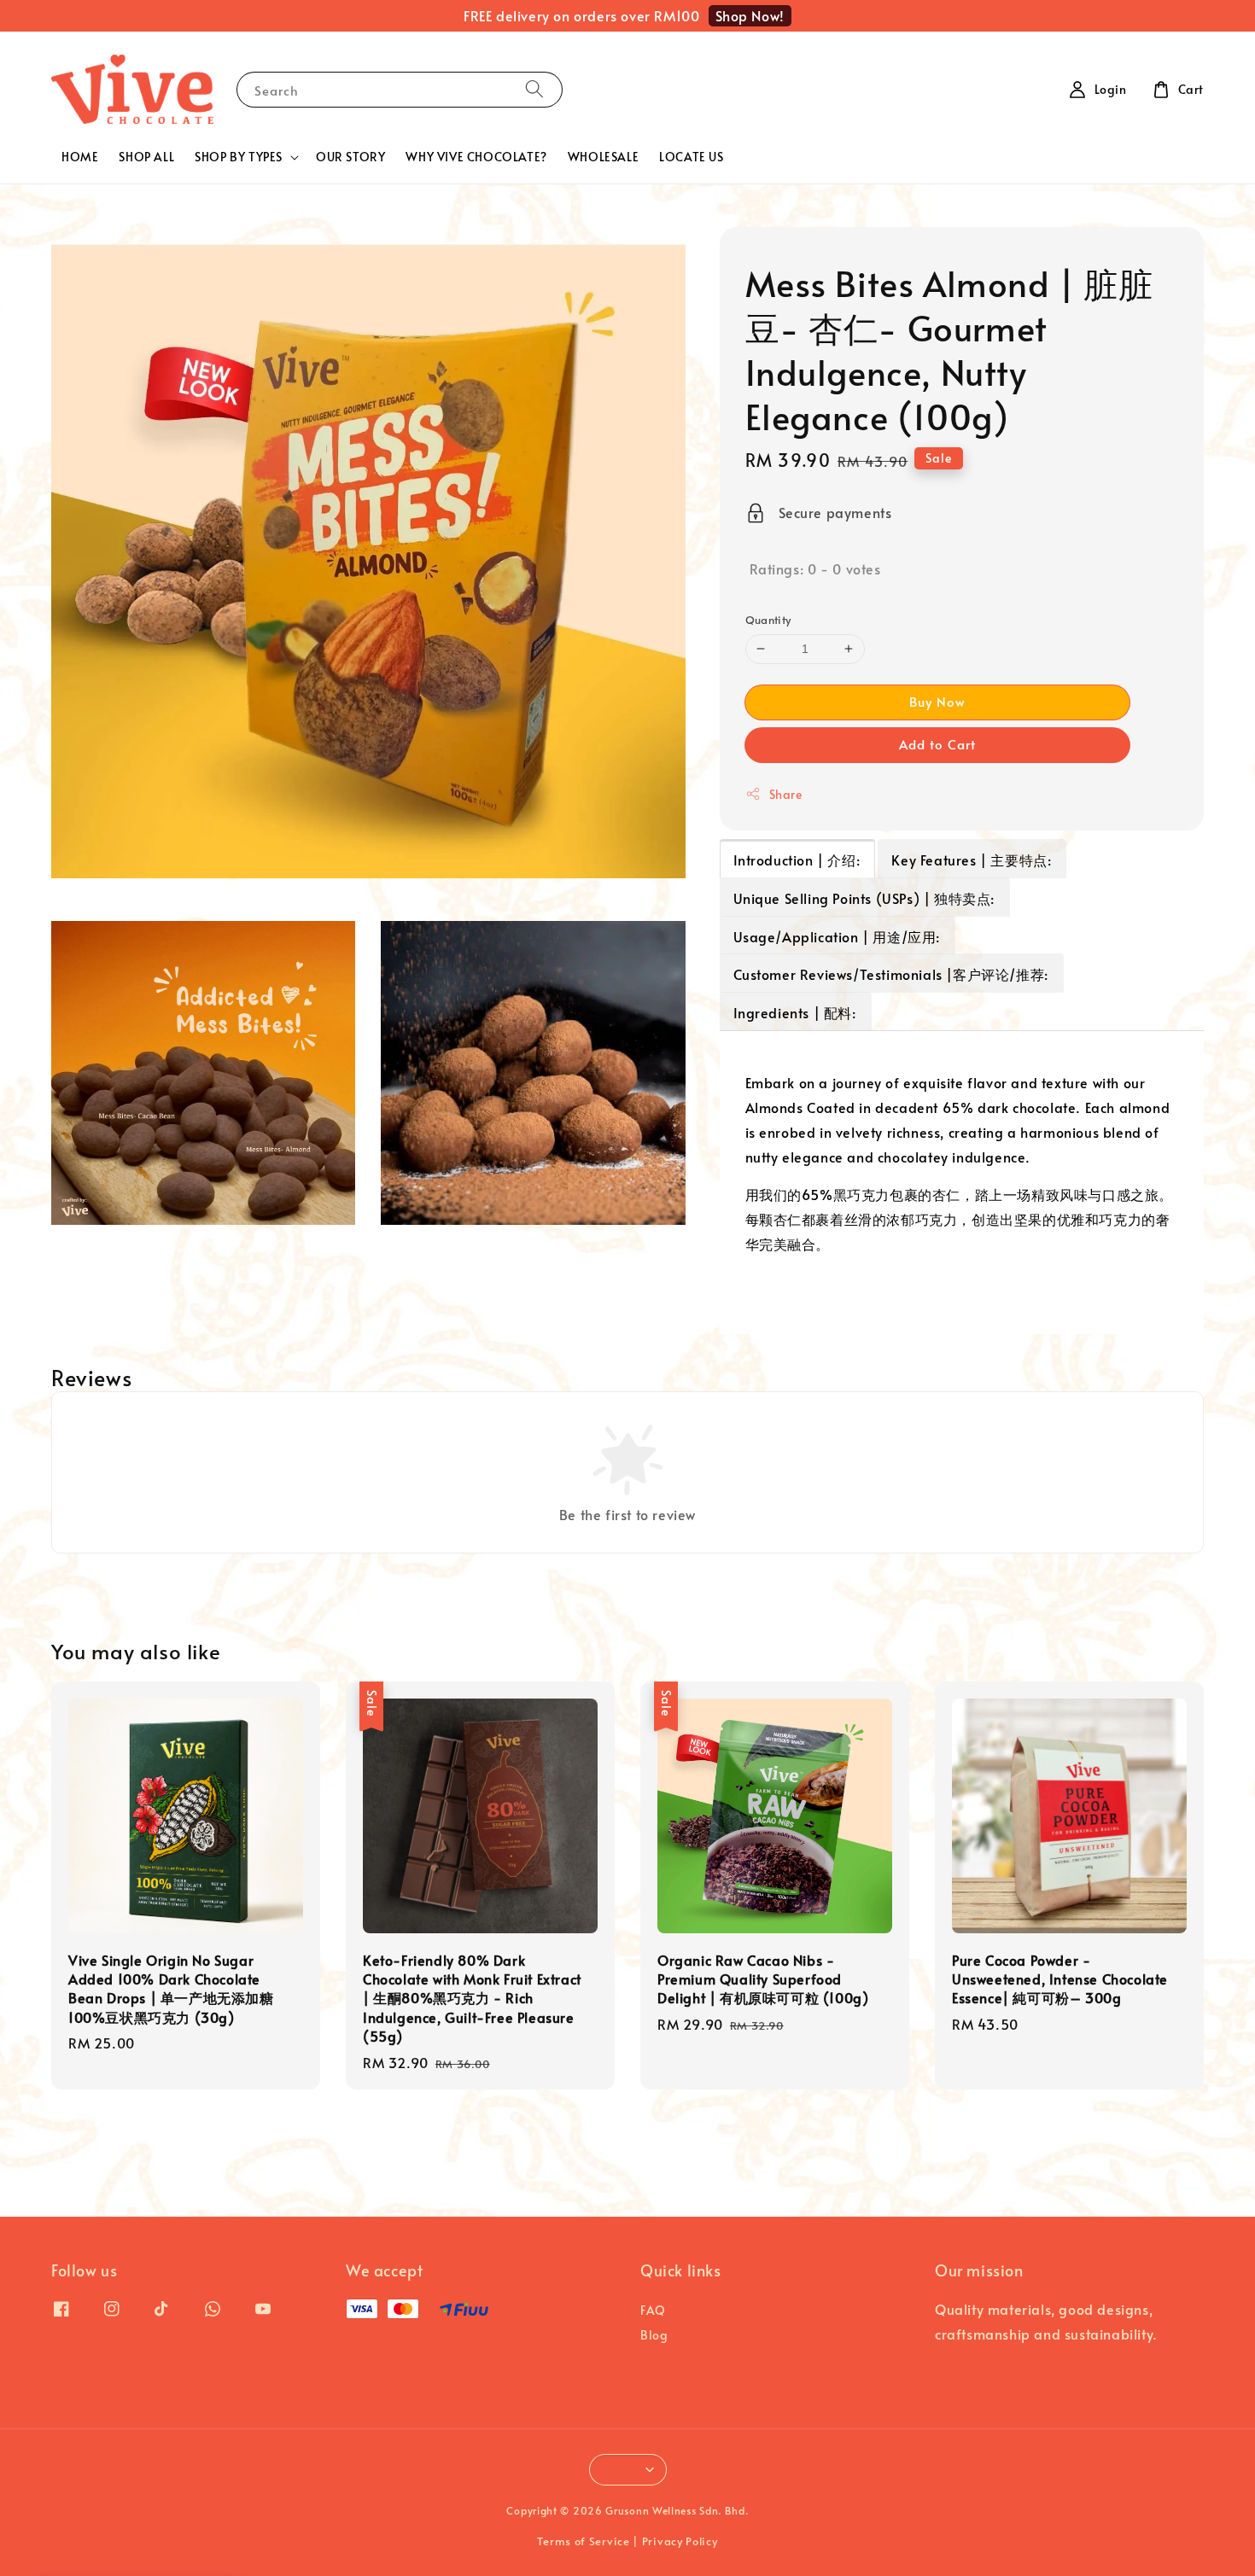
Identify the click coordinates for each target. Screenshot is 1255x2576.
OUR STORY (350, 157)
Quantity (768, 620)
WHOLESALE (603, 157)
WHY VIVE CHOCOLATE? (476, 157)
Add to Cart (937, 744)
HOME (80, 157)
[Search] (534, 89)
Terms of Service (583, 2541)
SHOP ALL (146, 157)
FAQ (653, 2311)
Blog (654, 2335)
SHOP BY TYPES (239, 157)
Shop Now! (750, 15)
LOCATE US (691, 157)
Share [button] (786, 794)
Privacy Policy (680, 2541)
